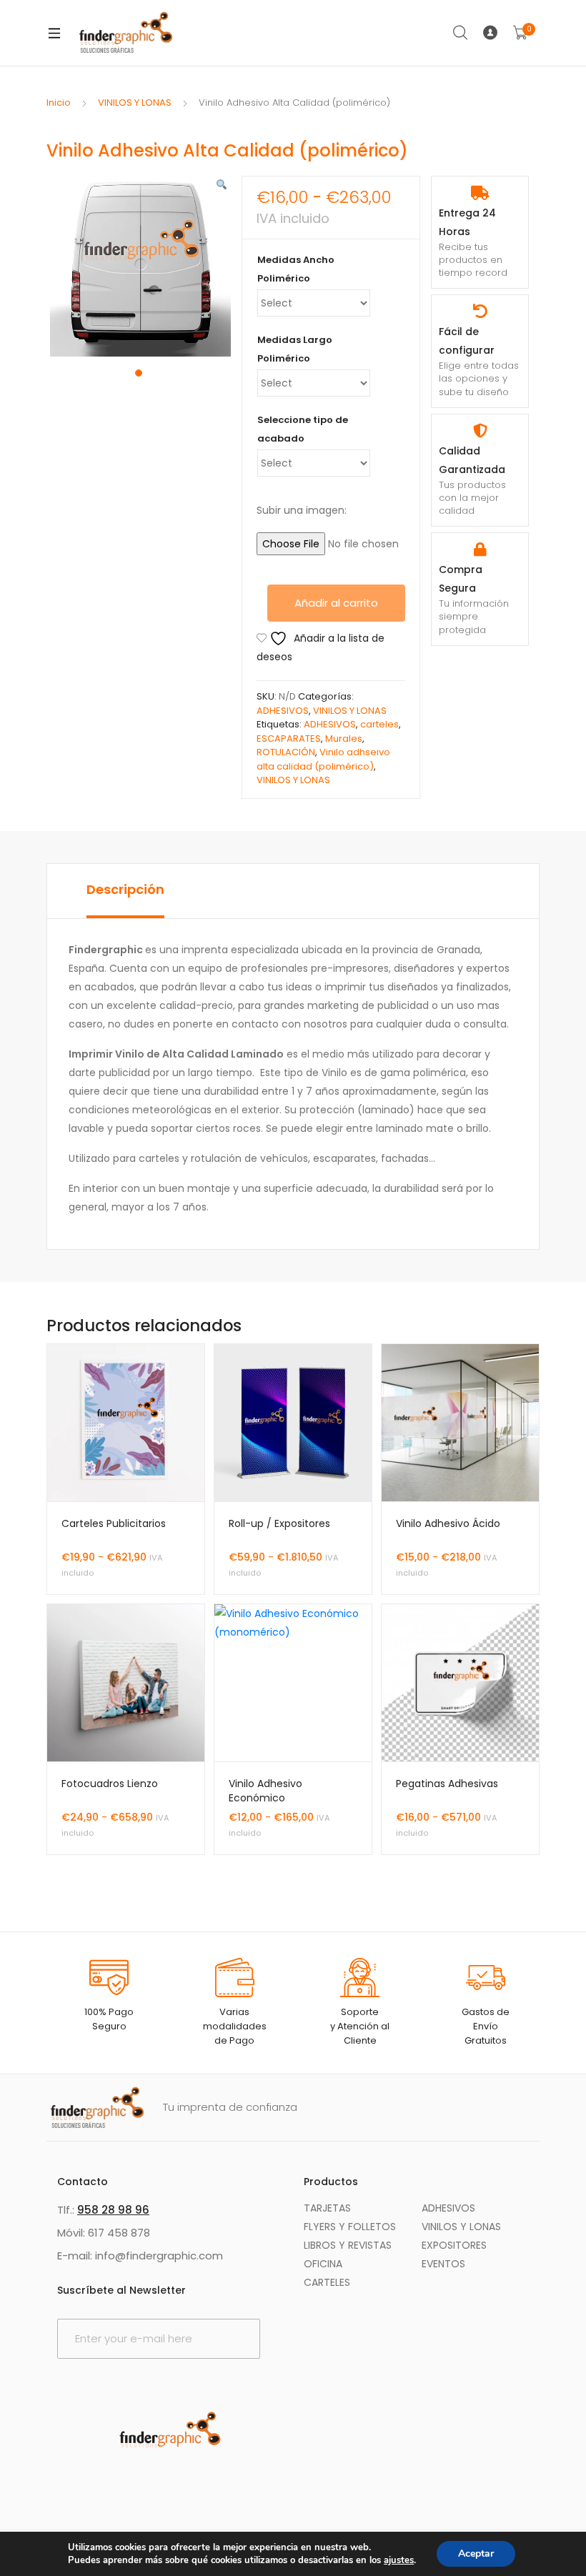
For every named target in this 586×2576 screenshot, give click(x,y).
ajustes (399, 2560)
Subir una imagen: (302, 510)
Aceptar (476, 2553)
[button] (222, 185)
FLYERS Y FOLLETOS (350, 2227)
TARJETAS (327, 2208)
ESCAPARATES (289, 739)
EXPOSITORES (454, 2245)
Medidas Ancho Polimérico (296, 269)
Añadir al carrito (336, 603)
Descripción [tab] (125, 889)
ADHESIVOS (283, 711)
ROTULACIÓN (286, 752)
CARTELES (327, 2282)
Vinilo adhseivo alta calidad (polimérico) (323, 759)
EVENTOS (443, 2264)
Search (461, 33)
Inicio (59, 103)
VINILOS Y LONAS (135, 103)
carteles (379, 724)
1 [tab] (139, 373)
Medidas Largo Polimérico (295, 349)
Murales (344, 739)
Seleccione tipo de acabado (303, 429)
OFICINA (323, 2264)
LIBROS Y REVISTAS (348, 2245)
